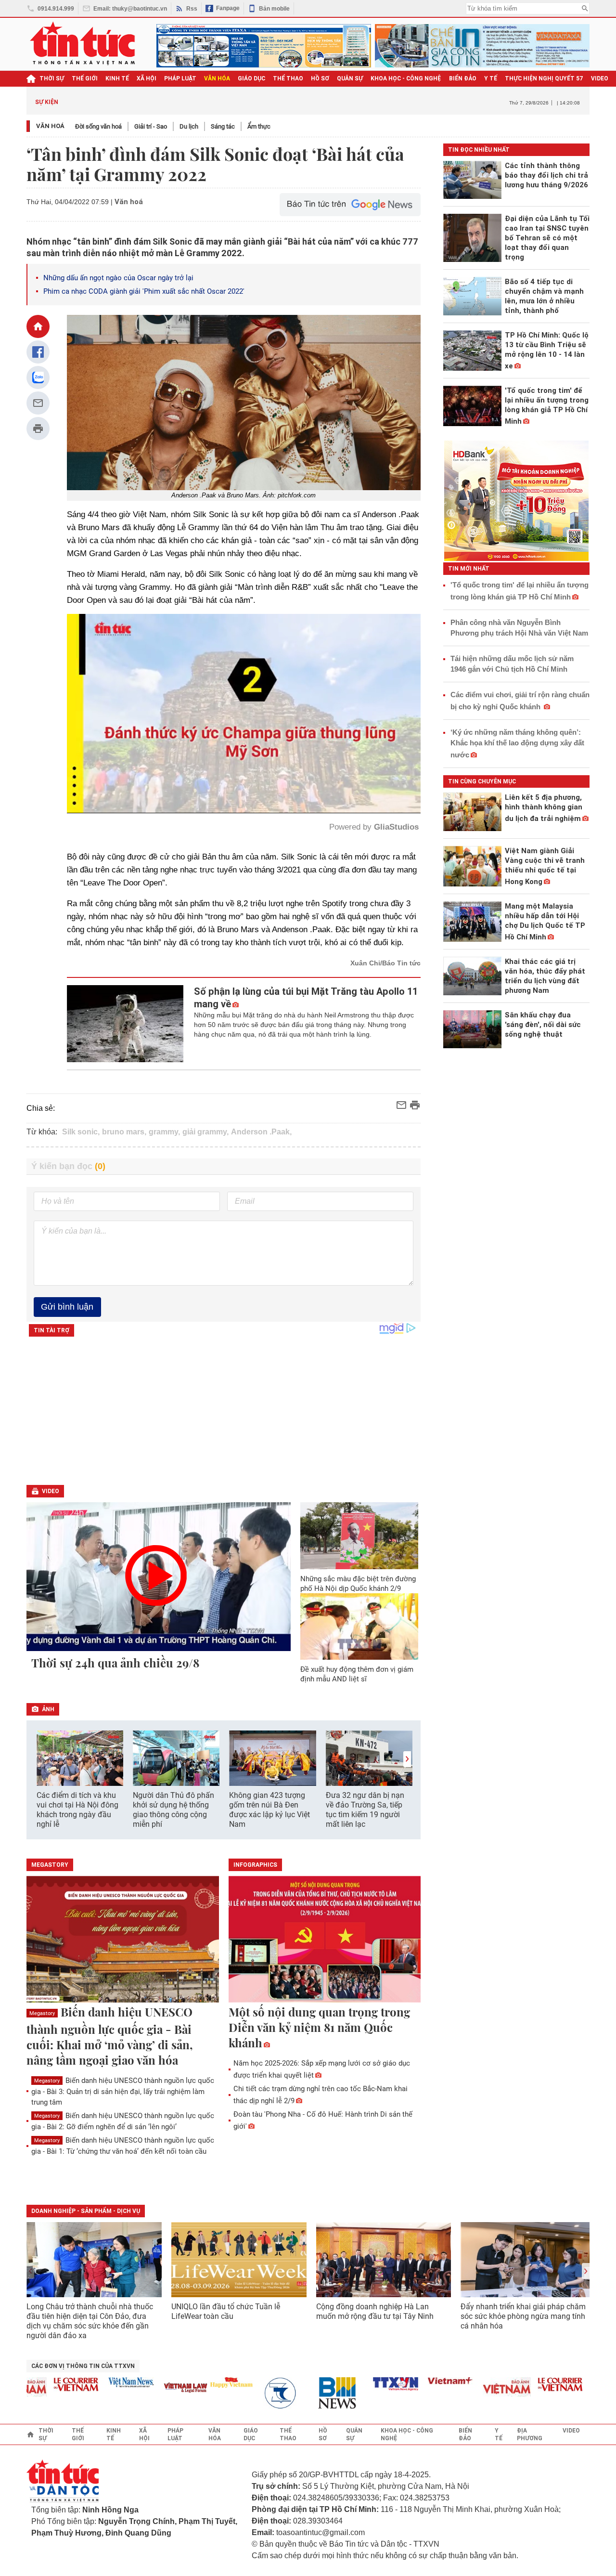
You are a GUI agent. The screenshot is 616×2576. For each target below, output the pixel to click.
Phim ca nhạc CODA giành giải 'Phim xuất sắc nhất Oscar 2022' (144, 291)
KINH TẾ (117, 78)
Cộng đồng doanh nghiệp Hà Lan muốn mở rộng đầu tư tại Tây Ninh (376, 2311)
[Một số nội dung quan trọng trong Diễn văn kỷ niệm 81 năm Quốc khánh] (325, 1940)
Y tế (491, 78)
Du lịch (189, 126)
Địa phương (530, 2434)
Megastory (42, 2013)
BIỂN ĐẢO (463, 78)
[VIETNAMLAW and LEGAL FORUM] (139, 2388)
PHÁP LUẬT (180, 78)
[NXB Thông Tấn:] (239, 2393)
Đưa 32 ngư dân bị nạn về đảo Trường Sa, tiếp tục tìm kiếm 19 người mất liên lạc (365, 1810)
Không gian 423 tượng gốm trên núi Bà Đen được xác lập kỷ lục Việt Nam (269, 1810)
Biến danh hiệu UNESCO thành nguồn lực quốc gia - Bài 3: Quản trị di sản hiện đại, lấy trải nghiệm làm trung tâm (123, 2091)
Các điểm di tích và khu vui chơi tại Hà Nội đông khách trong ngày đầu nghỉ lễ (77, 1810)
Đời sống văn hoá (98, 126)
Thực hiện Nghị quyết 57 (544, 78)
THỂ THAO (288, 78)
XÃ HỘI (147, 78)
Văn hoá (50, 126)
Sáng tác (223, 126)
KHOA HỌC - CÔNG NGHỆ (406, 78)
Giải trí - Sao (151, 126)
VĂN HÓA (217, 78)
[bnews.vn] (294, 2393)
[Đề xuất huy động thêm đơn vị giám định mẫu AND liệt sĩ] (359, 1626)
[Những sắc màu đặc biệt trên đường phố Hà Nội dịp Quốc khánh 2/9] (359, 1535)
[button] (407, 1759)
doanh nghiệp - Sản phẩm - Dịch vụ (86, 2211)
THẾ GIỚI (85, 78)
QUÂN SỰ (350, 78)
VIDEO (600, 78)
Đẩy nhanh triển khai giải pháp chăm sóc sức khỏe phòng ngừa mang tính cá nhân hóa (523, 2316)
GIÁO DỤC (251, 78)
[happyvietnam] (184, 2382)
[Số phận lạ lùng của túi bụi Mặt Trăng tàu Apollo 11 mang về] (125, 1024)
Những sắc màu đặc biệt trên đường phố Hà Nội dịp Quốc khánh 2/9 (358, 1584)
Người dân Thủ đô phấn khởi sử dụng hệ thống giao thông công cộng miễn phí (173, 1810)
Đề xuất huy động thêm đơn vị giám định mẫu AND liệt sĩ (357, 1674)
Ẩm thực (259, 126)
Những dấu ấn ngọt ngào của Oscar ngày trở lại (118, 278)
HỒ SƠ (320, 78)
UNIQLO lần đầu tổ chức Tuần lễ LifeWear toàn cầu (226, 2311)
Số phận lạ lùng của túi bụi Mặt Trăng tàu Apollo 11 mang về (306, 998)
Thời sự (52, 78)
